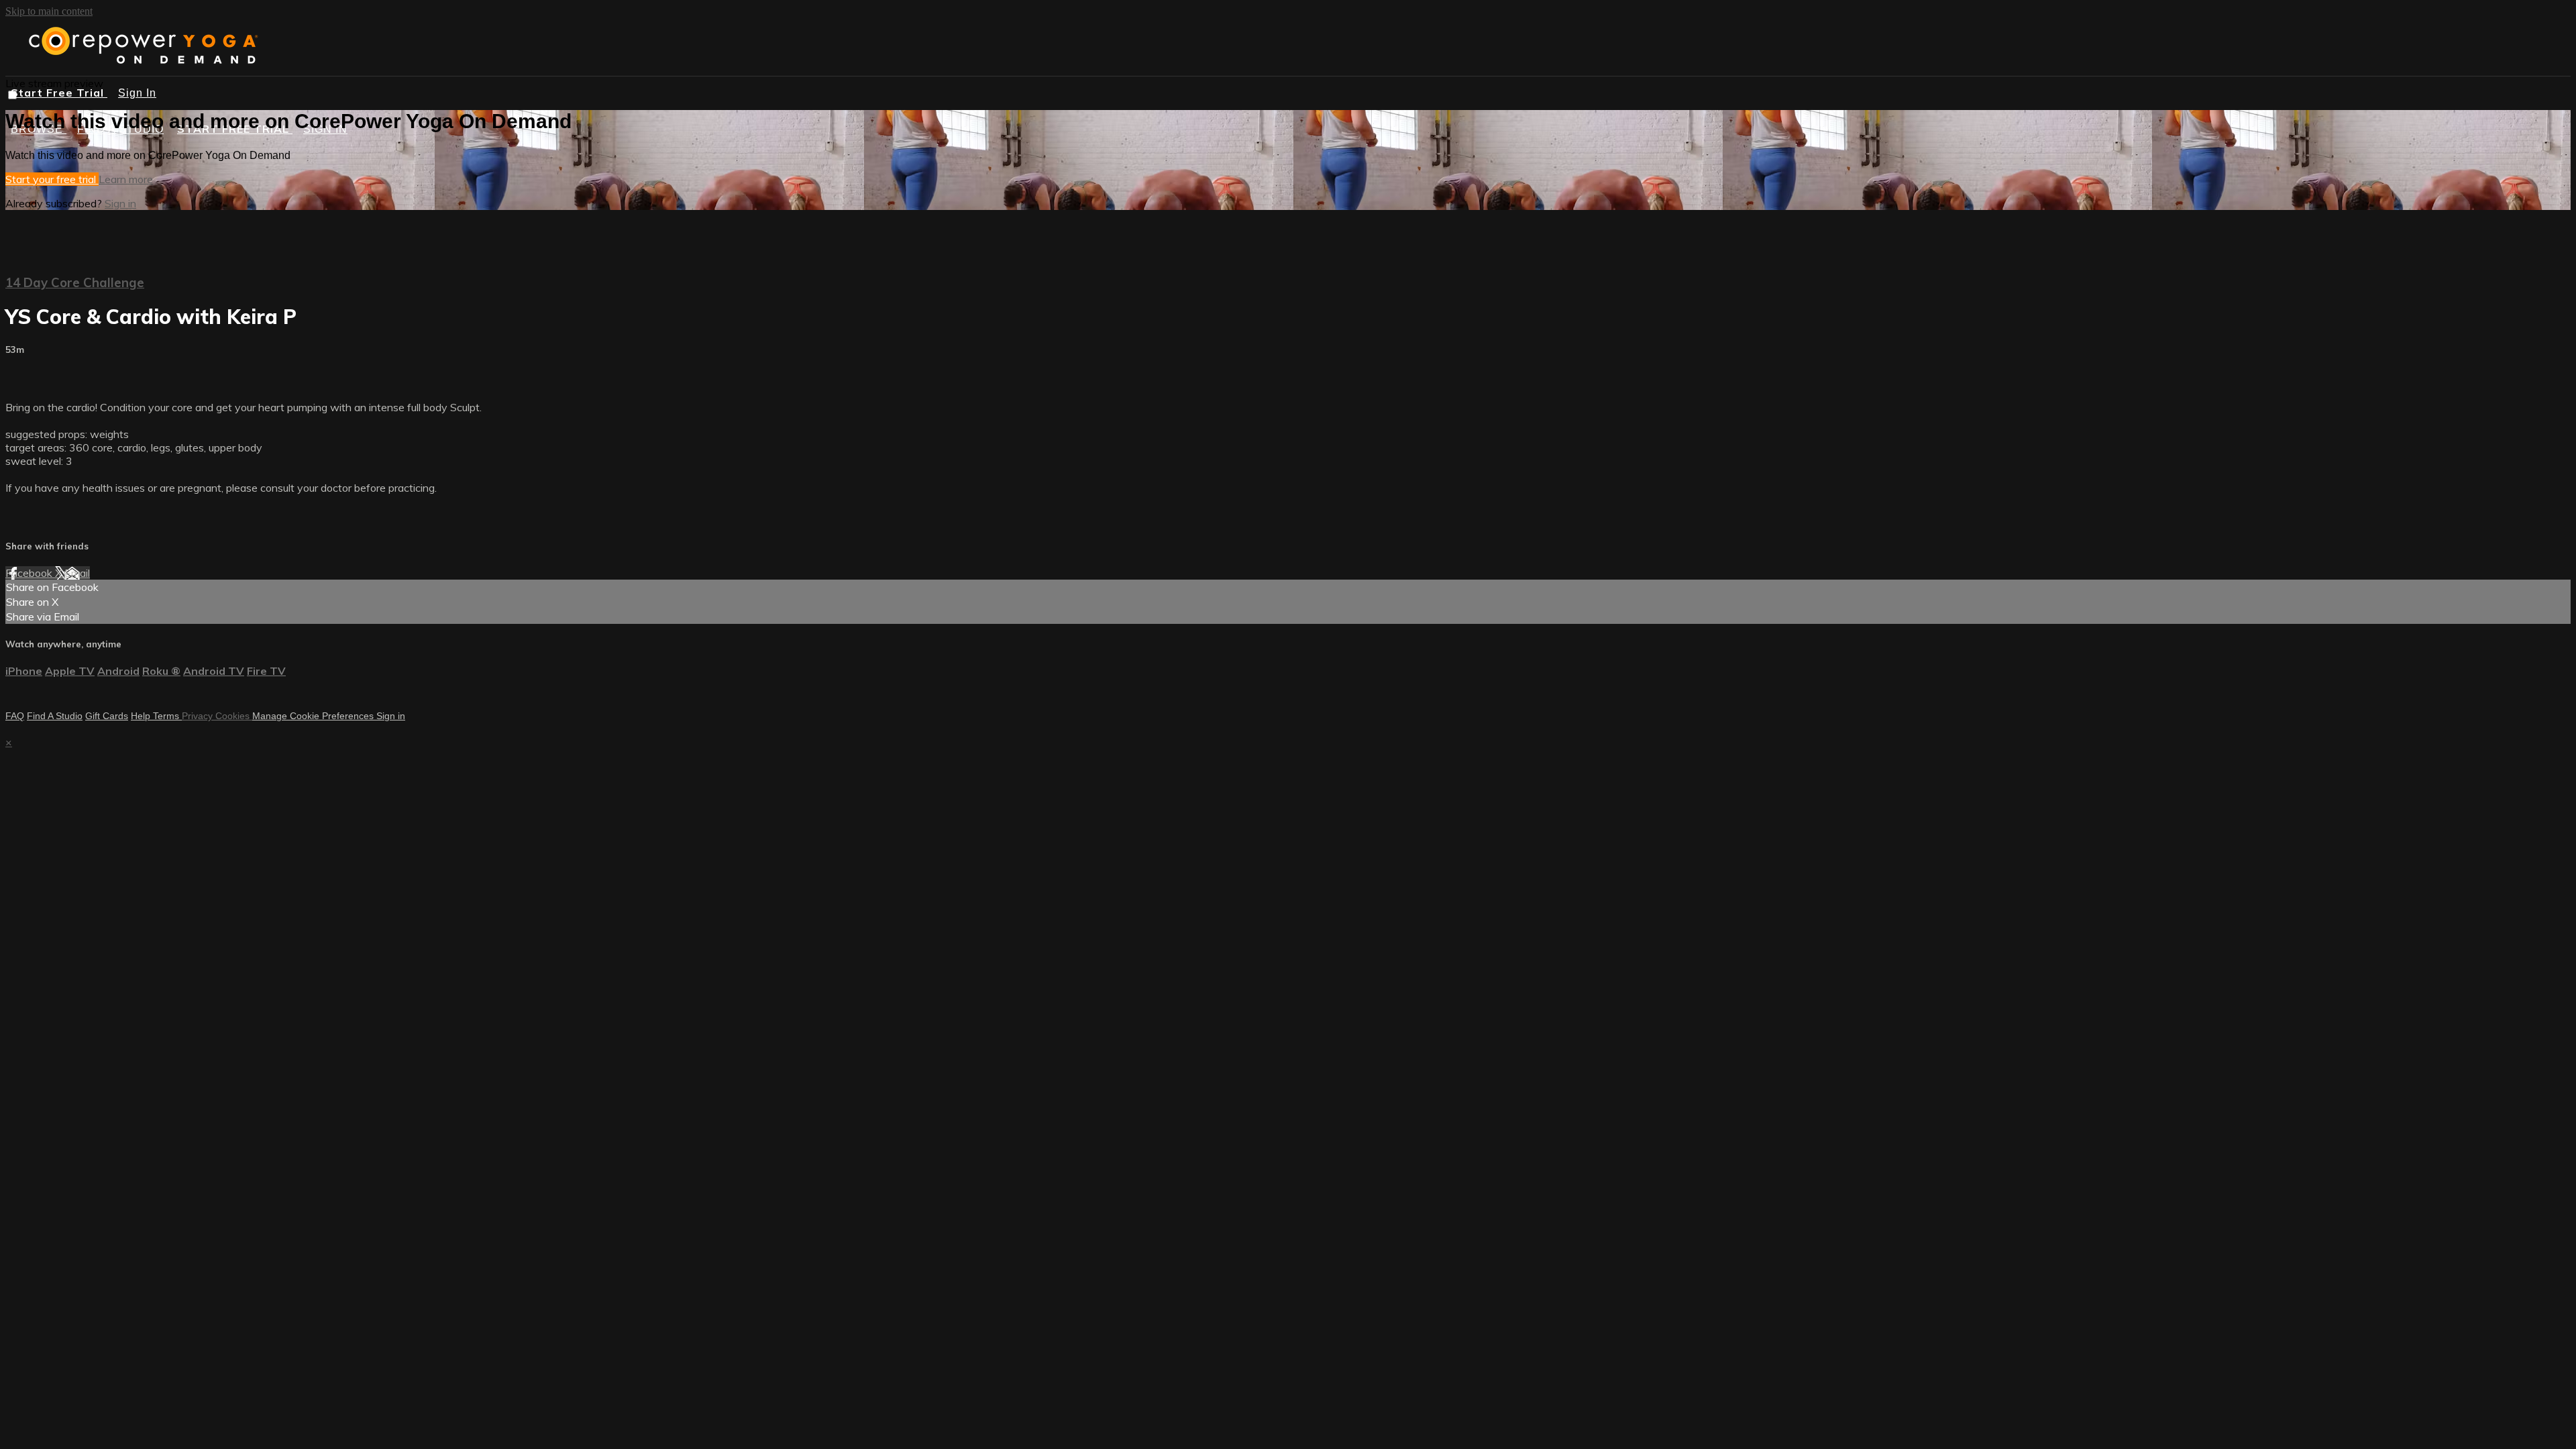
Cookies (234, 716)
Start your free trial (52, 179)
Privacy (199, 716)
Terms (167, 716)
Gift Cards (107, 716)
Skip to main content (49, 11)
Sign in (120, 203)
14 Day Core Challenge (75, 282)
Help (142, 716)
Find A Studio (55, 716)
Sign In (137, 93)
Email (77, 573)
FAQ (15, 716)
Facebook (30, 573)
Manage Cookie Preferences (314, 716)
